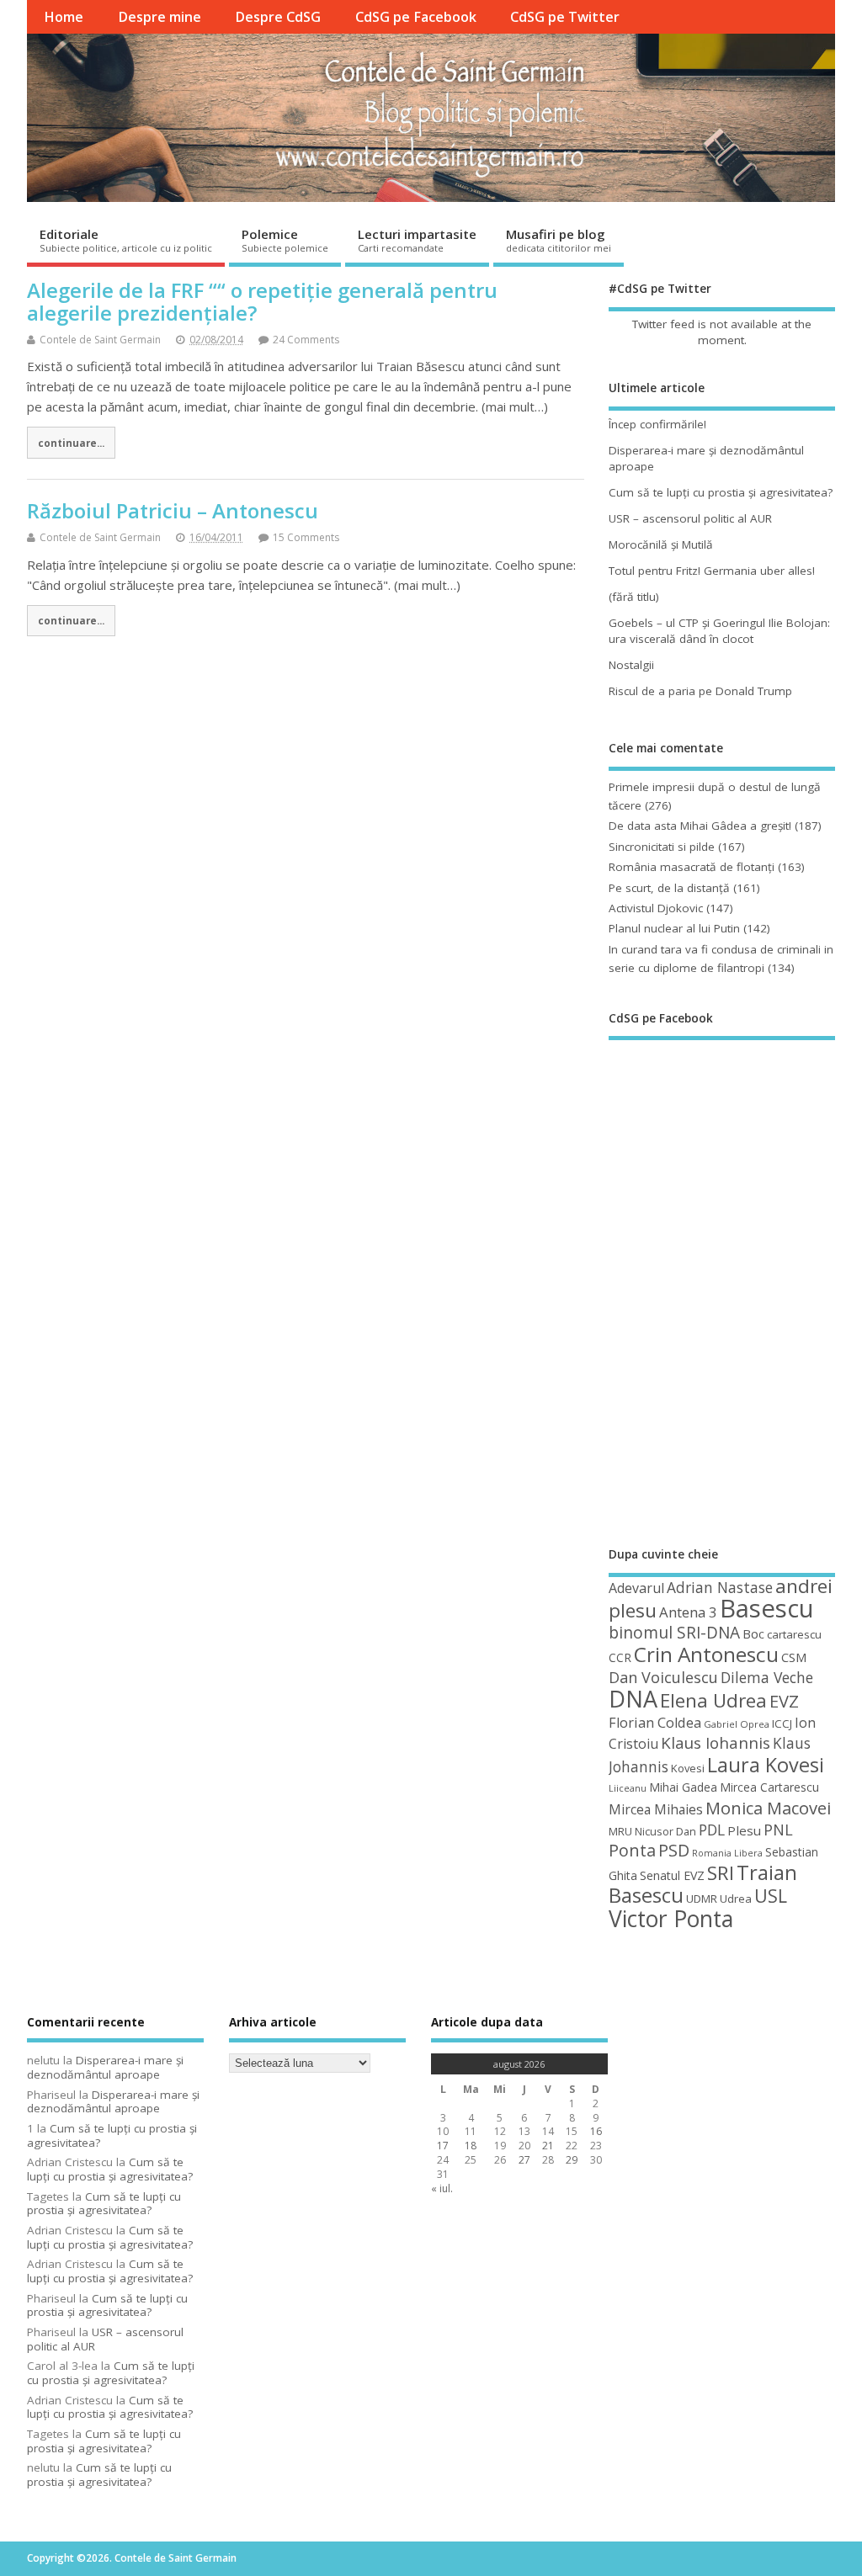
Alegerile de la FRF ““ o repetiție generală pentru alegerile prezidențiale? (262, 301)
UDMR (702, 1899)
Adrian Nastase (720, 1587)
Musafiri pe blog (559, 240)
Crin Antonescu (706, 1654)
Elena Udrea (713, 1700)
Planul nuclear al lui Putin (674, 928)
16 (596, 2131)
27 (524, 2160)
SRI (721, 1873)
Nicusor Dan (665, 1831)
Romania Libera (727, 1853)
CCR (620, 1657)
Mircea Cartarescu (769, 1787)
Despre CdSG (278, 17)
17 (443, 2146)
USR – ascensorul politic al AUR (690, 518)
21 (548, 2146)
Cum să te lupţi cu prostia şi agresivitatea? (721, 492)
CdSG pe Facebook (416, 17)
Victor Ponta (671, 1919)
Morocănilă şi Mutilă (661, 544)
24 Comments (306, 340)
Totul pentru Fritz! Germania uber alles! (712, 571)
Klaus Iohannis (716, 1743)
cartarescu (794, 1634)
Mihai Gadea (683, 1787)
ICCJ (782, 1724)
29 (572, 2160)
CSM (794, 1657)
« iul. (442, 2188)
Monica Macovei (768, 1808)
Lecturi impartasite (417, 240)
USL (771, 1896)
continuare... (71, 443)
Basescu (767, 1608)
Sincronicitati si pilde (662, 847)
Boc (753, 1633)
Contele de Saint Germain (100, 340)
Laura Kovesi (766, 1765)
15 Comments (306, 537)
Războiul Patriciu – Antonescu (173, 510)
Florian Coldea (655, 1723)
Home (64, 17)
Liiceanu (628, 1788)
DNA (633, 1699)
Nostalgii (631, 665)
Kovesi (688, 1768)
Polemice (285, 240)
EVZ (784, 1701)
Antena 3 (688, 1612)
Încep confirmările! (657, 424)
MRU (620, 1831)
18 (471, 2146)
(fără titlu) (634, 597)
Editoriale (126, 240)
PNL (778, 1830)
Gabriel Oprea (737, 1724)
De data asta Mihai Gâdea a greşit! (700, 826)
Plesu (744, 1830)
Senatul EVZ (672, 1875)
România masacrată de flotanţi (692, 867)
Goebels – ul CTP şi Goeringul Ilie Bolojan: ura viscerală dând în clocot (719, 631)
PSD (674, 1850)
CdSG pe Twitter (565, 17)
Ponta (632, 1850)
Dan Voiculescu (663, 1677)
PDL (712, 1830)
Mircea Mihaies (656, 1809)
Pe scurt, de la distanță (669, 888)
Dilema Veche (767, 1677)
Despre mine (160, 17)
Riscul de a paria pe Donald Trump (700, 691)
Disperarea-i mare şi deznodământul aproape (105, 2067)
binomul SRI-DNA (674, 1633)
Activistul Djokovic (656, 908)
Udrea (736, 1899)
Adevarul (636, 1588)
